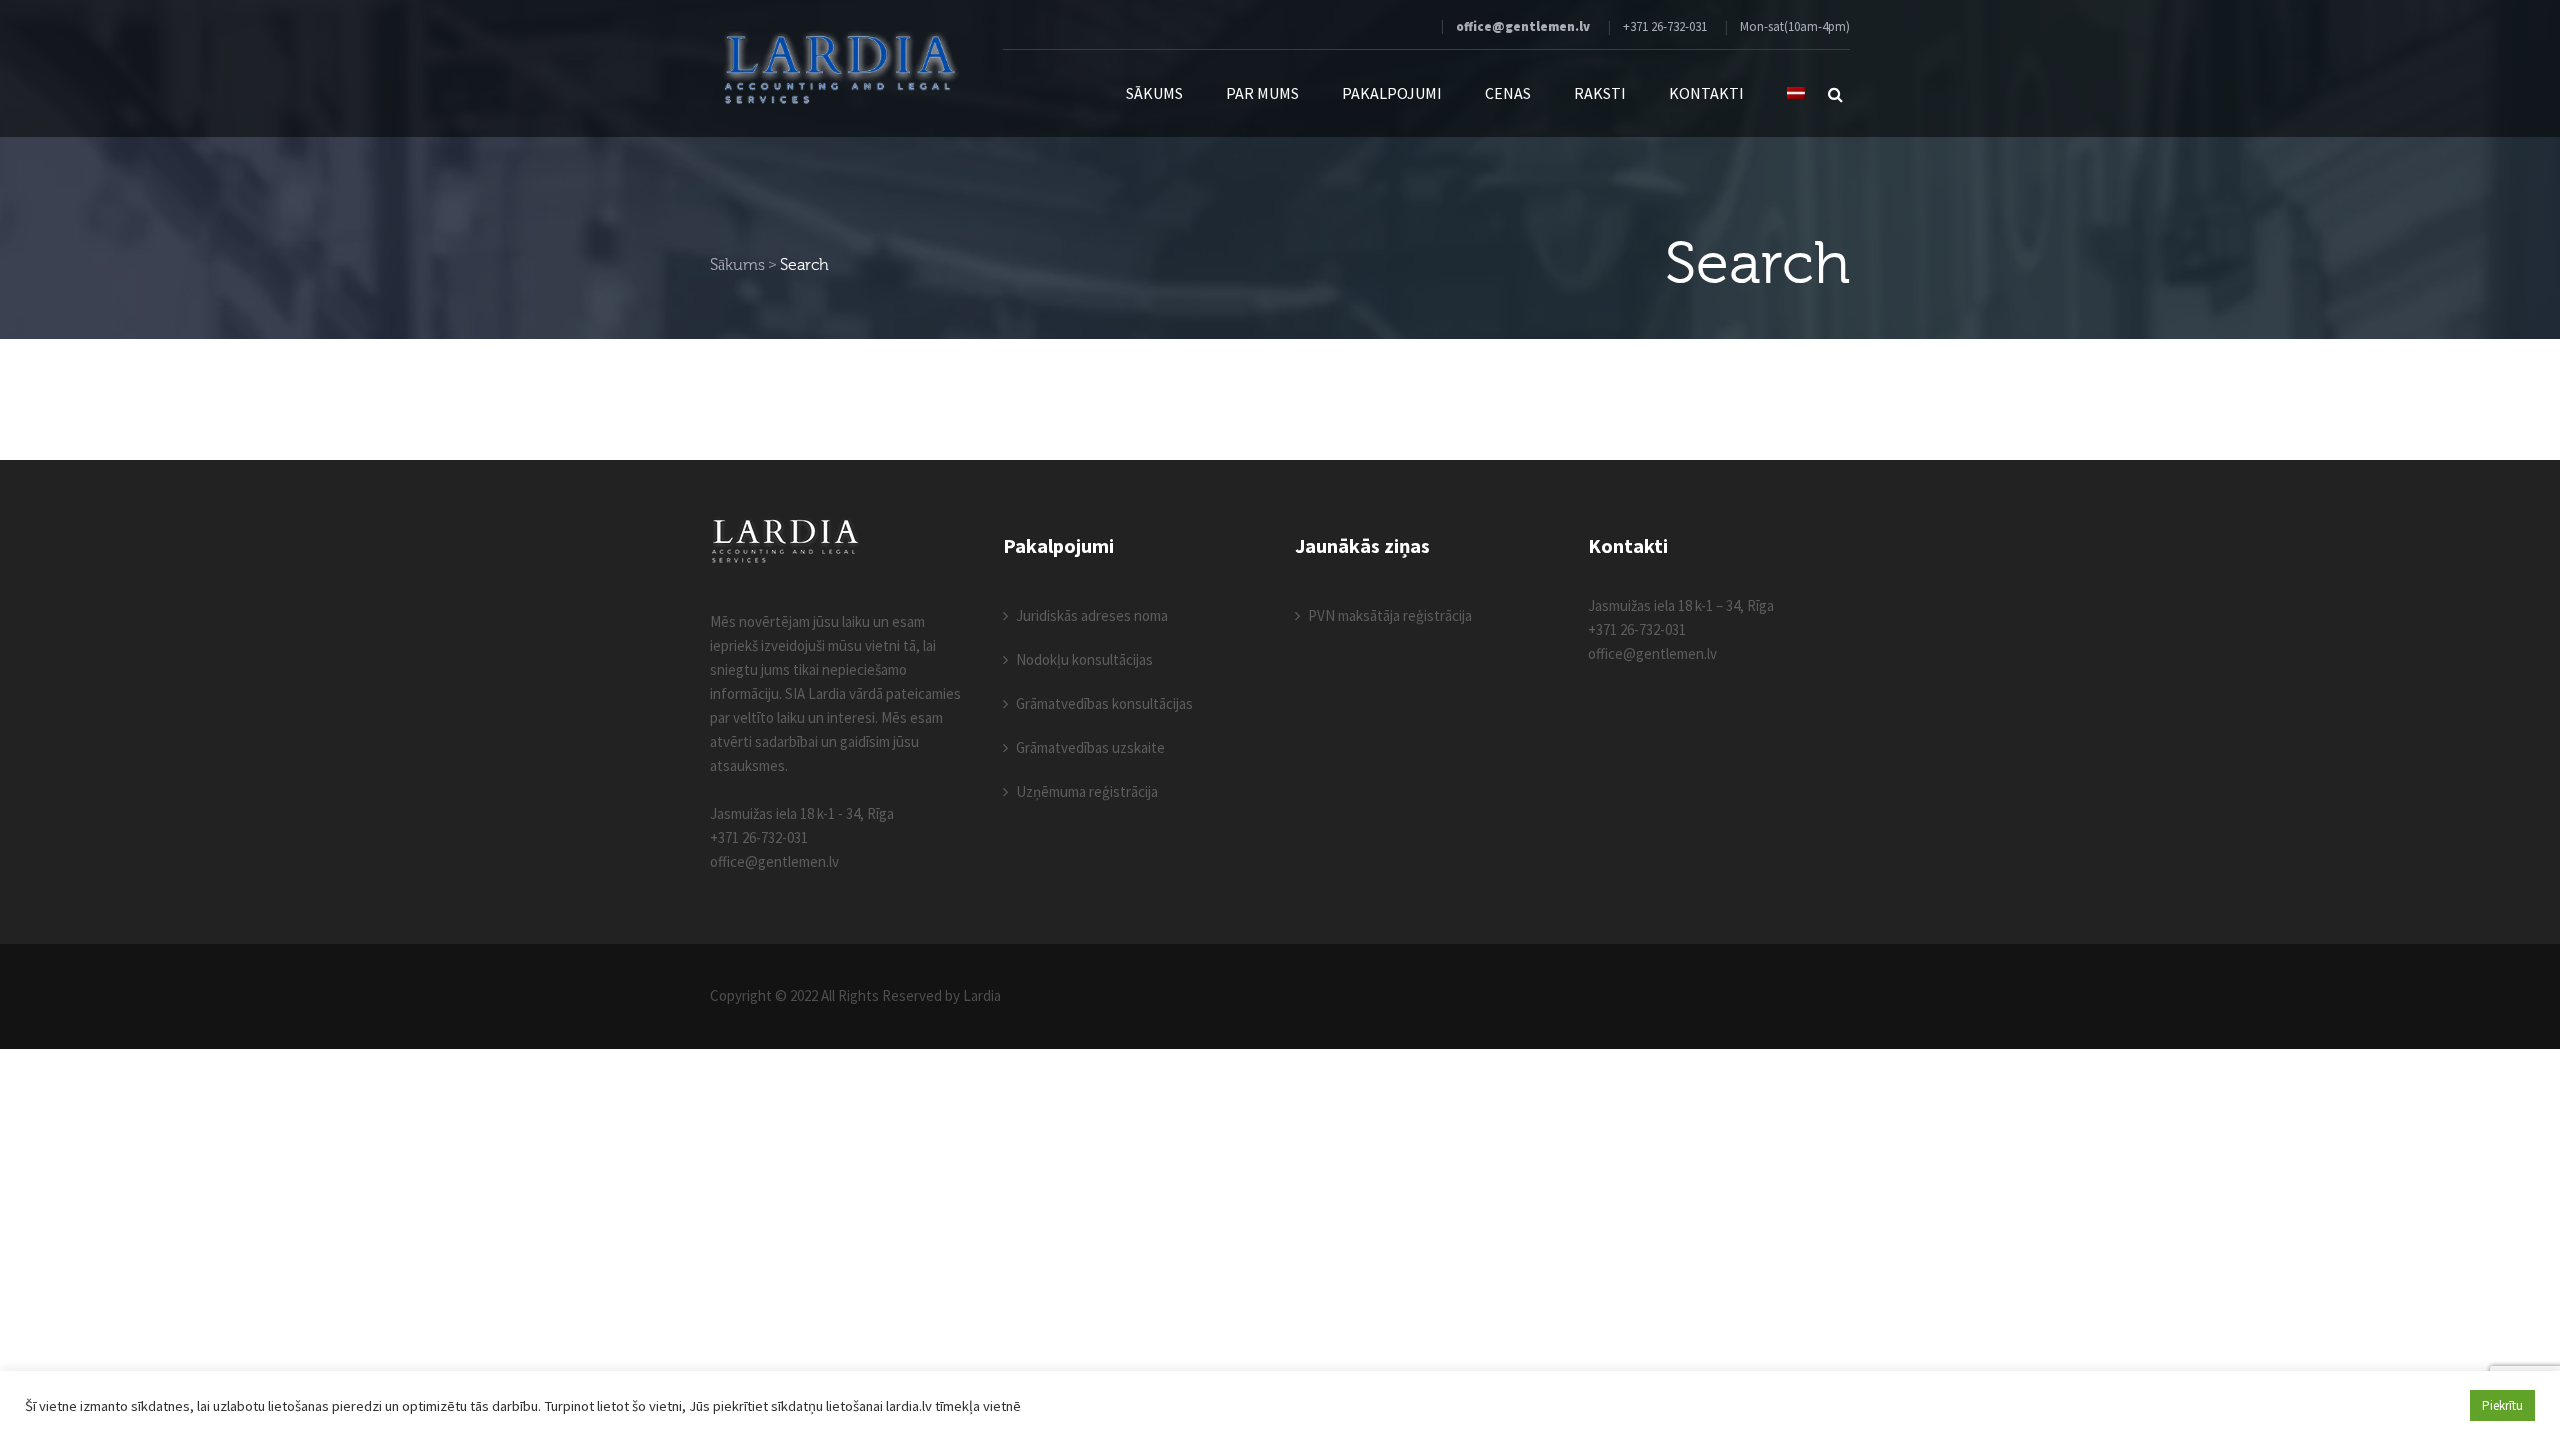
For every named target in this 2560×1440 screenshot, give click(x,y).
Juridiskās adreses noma (1092, 615)
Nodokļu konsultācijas (1084, 659)
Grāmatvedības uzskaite (1090, 747)
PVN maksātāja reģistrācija (1390, 615)
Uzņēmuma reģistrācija (1087, 791)
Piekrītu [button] (2502, 1405)
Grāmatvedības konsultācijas (1104, 703)
